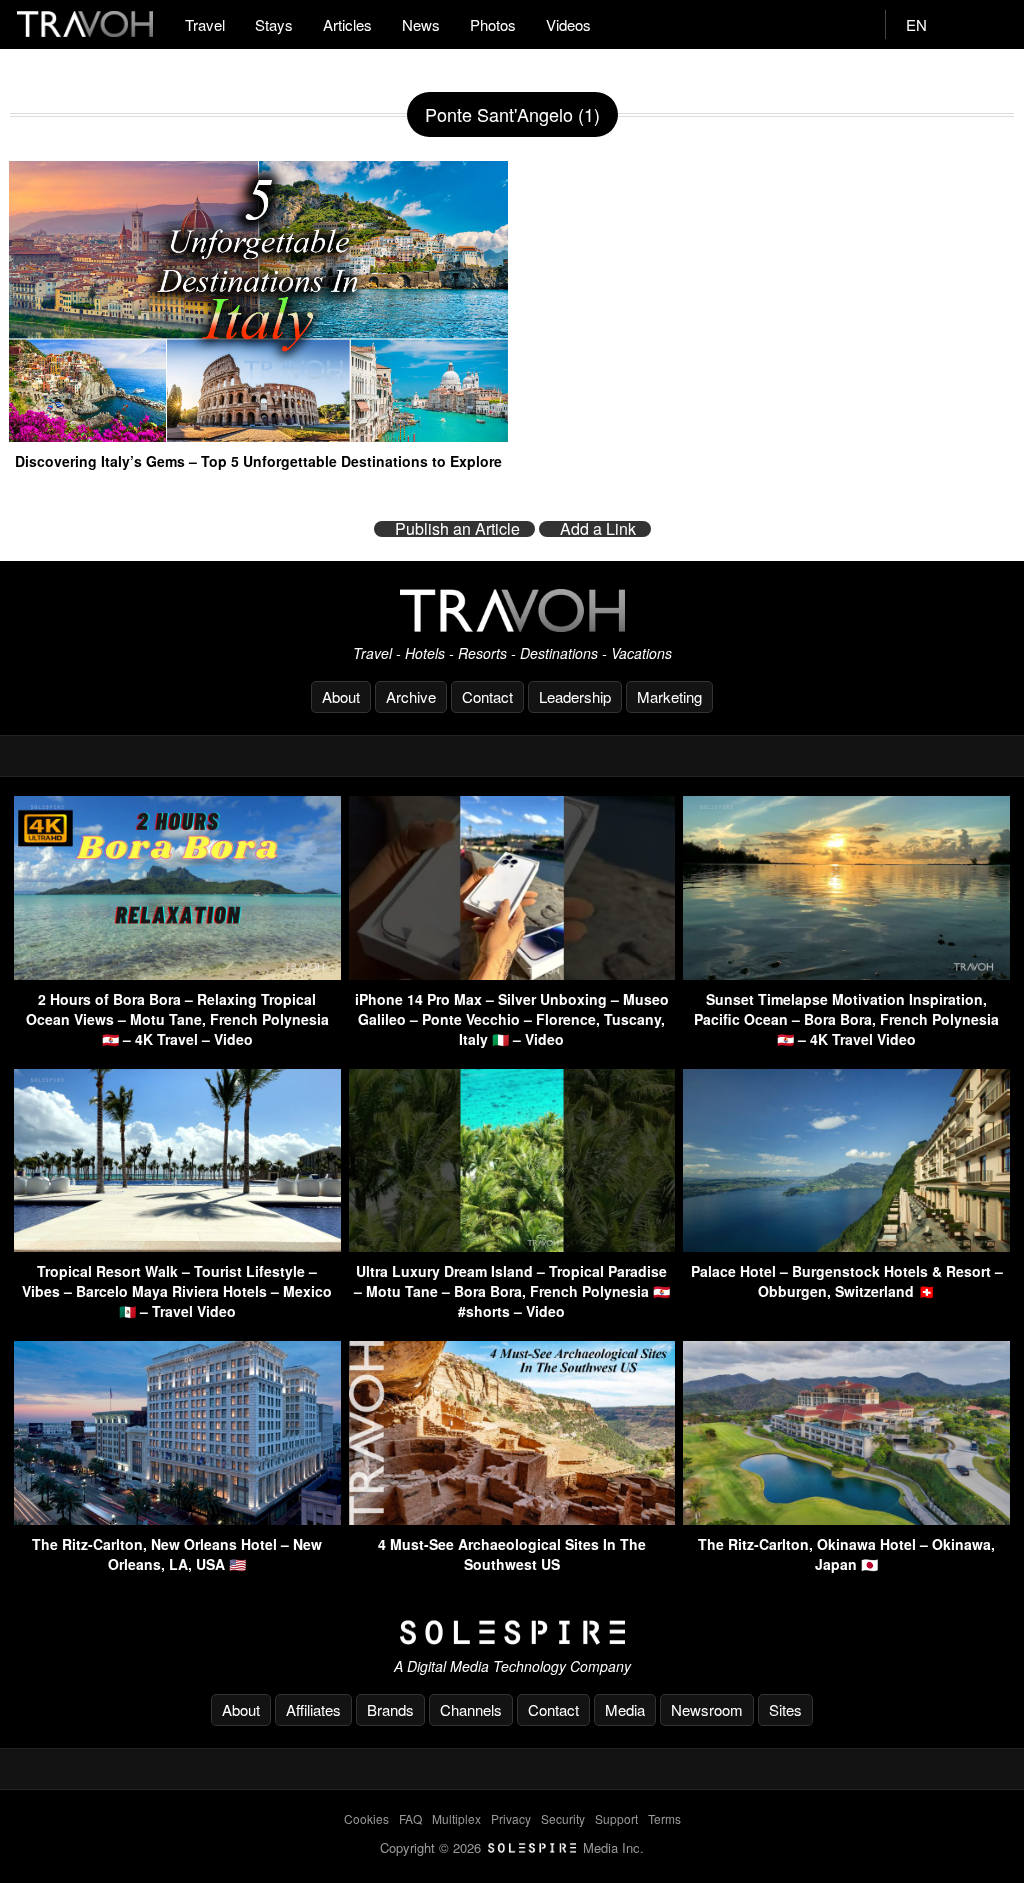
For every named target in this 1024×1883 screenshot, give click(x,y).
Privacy (511, 1818)
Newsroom (707, 1709)
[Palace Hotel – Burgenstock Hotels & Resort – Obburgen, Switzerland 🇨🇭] (846, 1245)
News (421, 24)
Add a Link (598, 529)
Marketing (669, 696)
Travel (205, 24)
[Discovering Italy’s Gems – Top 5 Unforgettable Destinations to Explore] (258, 434)
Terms (664, 1818)
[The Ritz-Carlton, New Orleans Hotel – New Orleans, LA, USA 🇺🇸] (177, 1518)
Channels (471, 1709)
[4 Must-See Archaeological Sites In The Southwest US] (512, 1518)
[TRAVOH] (512, 610)
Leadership (575, 696)
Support (616, 1818)
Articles (347, 24)
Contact (487, 696)
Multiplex (456, 1818)
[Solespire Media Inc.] (512, 1633)
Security (563, 1818)
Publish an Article (457, 529)
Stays (274, 24)
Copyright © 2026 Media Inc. (512, 1847)
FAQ (410, 1818)
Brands (390, 1709)
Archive (411, 696)
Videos (568, 24)
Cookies (366, 1818)
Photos (493, 24)
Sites (785, 1709)
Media (625, 1709)
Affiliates (313, 1709)
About (341, 696)
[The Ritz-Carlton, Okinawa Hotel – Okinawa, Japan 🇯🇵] (846, 1518)
